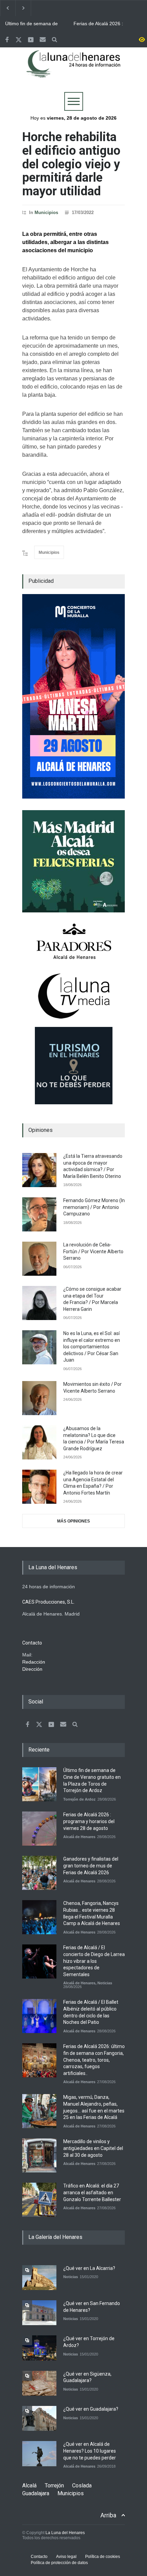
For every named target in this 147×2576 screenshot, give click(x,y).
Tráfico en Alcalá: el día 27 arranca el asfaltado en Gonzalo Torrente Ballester (92, 2192)
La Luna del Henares (65, 2533)
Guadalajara (36, 2493)
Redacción (34, 1662)
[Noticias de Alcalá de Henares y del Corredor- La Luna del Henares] (73, 70)
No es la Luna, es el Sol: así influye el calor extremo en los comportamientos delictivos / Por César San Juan (92, 1347)
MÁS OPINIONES (73, 1521)
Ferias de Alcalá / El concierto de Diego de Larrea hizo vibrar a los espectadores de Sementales (94, 1961)
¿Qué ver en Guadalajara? (91, 2409)
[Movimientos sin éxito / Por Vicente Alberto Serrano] (39, 1398)
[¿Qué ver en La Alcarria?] (39, 2278)
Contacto (39, 2557)
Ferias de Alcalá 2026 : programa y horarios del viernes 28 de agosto (99, 24)
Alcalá (29, 2486)
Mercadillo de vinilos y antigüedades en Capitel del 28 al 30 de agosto (93, 2148)
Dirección (32, 1669)
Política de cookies (103, 2557)
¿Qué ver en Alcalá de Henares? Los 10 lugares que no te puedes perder (90, 2451)
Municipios (46, 213)
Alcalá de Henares (79, 1837)
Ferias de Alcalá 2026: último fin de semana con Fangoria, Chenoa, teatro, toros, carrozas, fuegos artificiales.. (94, 2060)
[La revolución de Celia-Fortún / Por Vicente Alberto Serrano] (39, 1259)
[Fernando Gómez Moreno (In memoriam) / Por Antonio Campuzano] (39, 1214)
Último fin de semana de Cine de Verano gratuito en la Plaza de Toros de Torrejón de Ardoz (34, 24)
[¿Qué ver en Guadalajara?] (39, 2418)
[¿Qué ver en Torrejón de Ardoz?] (39, 2348)
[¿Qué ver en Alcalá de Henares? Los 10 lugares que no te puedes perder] (39, 2453)
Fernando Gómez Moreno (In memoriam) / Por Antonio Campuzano (94, 1207)
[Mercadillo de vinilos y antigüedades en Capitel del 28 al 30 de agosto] (39, 2155)
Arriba (108, 2515)
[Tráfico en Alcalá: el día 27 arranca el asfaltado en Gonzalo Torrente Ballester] (39, 2200)
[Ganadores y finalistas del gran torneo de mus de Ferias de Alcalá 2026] (39, 1873)
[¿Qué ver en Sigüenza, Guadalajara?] (39, 2383)
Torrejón (54, 2486)
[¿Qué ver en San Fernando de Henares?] (39, 2313)
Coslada (82, 2486)
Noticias (105, 1983)
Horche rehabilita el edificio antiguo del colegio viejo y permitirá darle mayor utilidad (71, 164)
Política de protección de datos (59, 2563)
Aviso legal (66, 2557)
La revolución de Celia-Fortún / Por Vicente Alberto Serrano (93, 1251)
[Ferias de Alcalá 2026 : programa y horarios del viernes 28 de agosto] (39, 1829)
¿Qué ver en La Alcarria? (89, 2268)
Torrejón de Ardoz (79, 1799)
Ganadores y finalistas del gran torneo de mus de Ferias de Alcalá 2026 (91, 1866)
